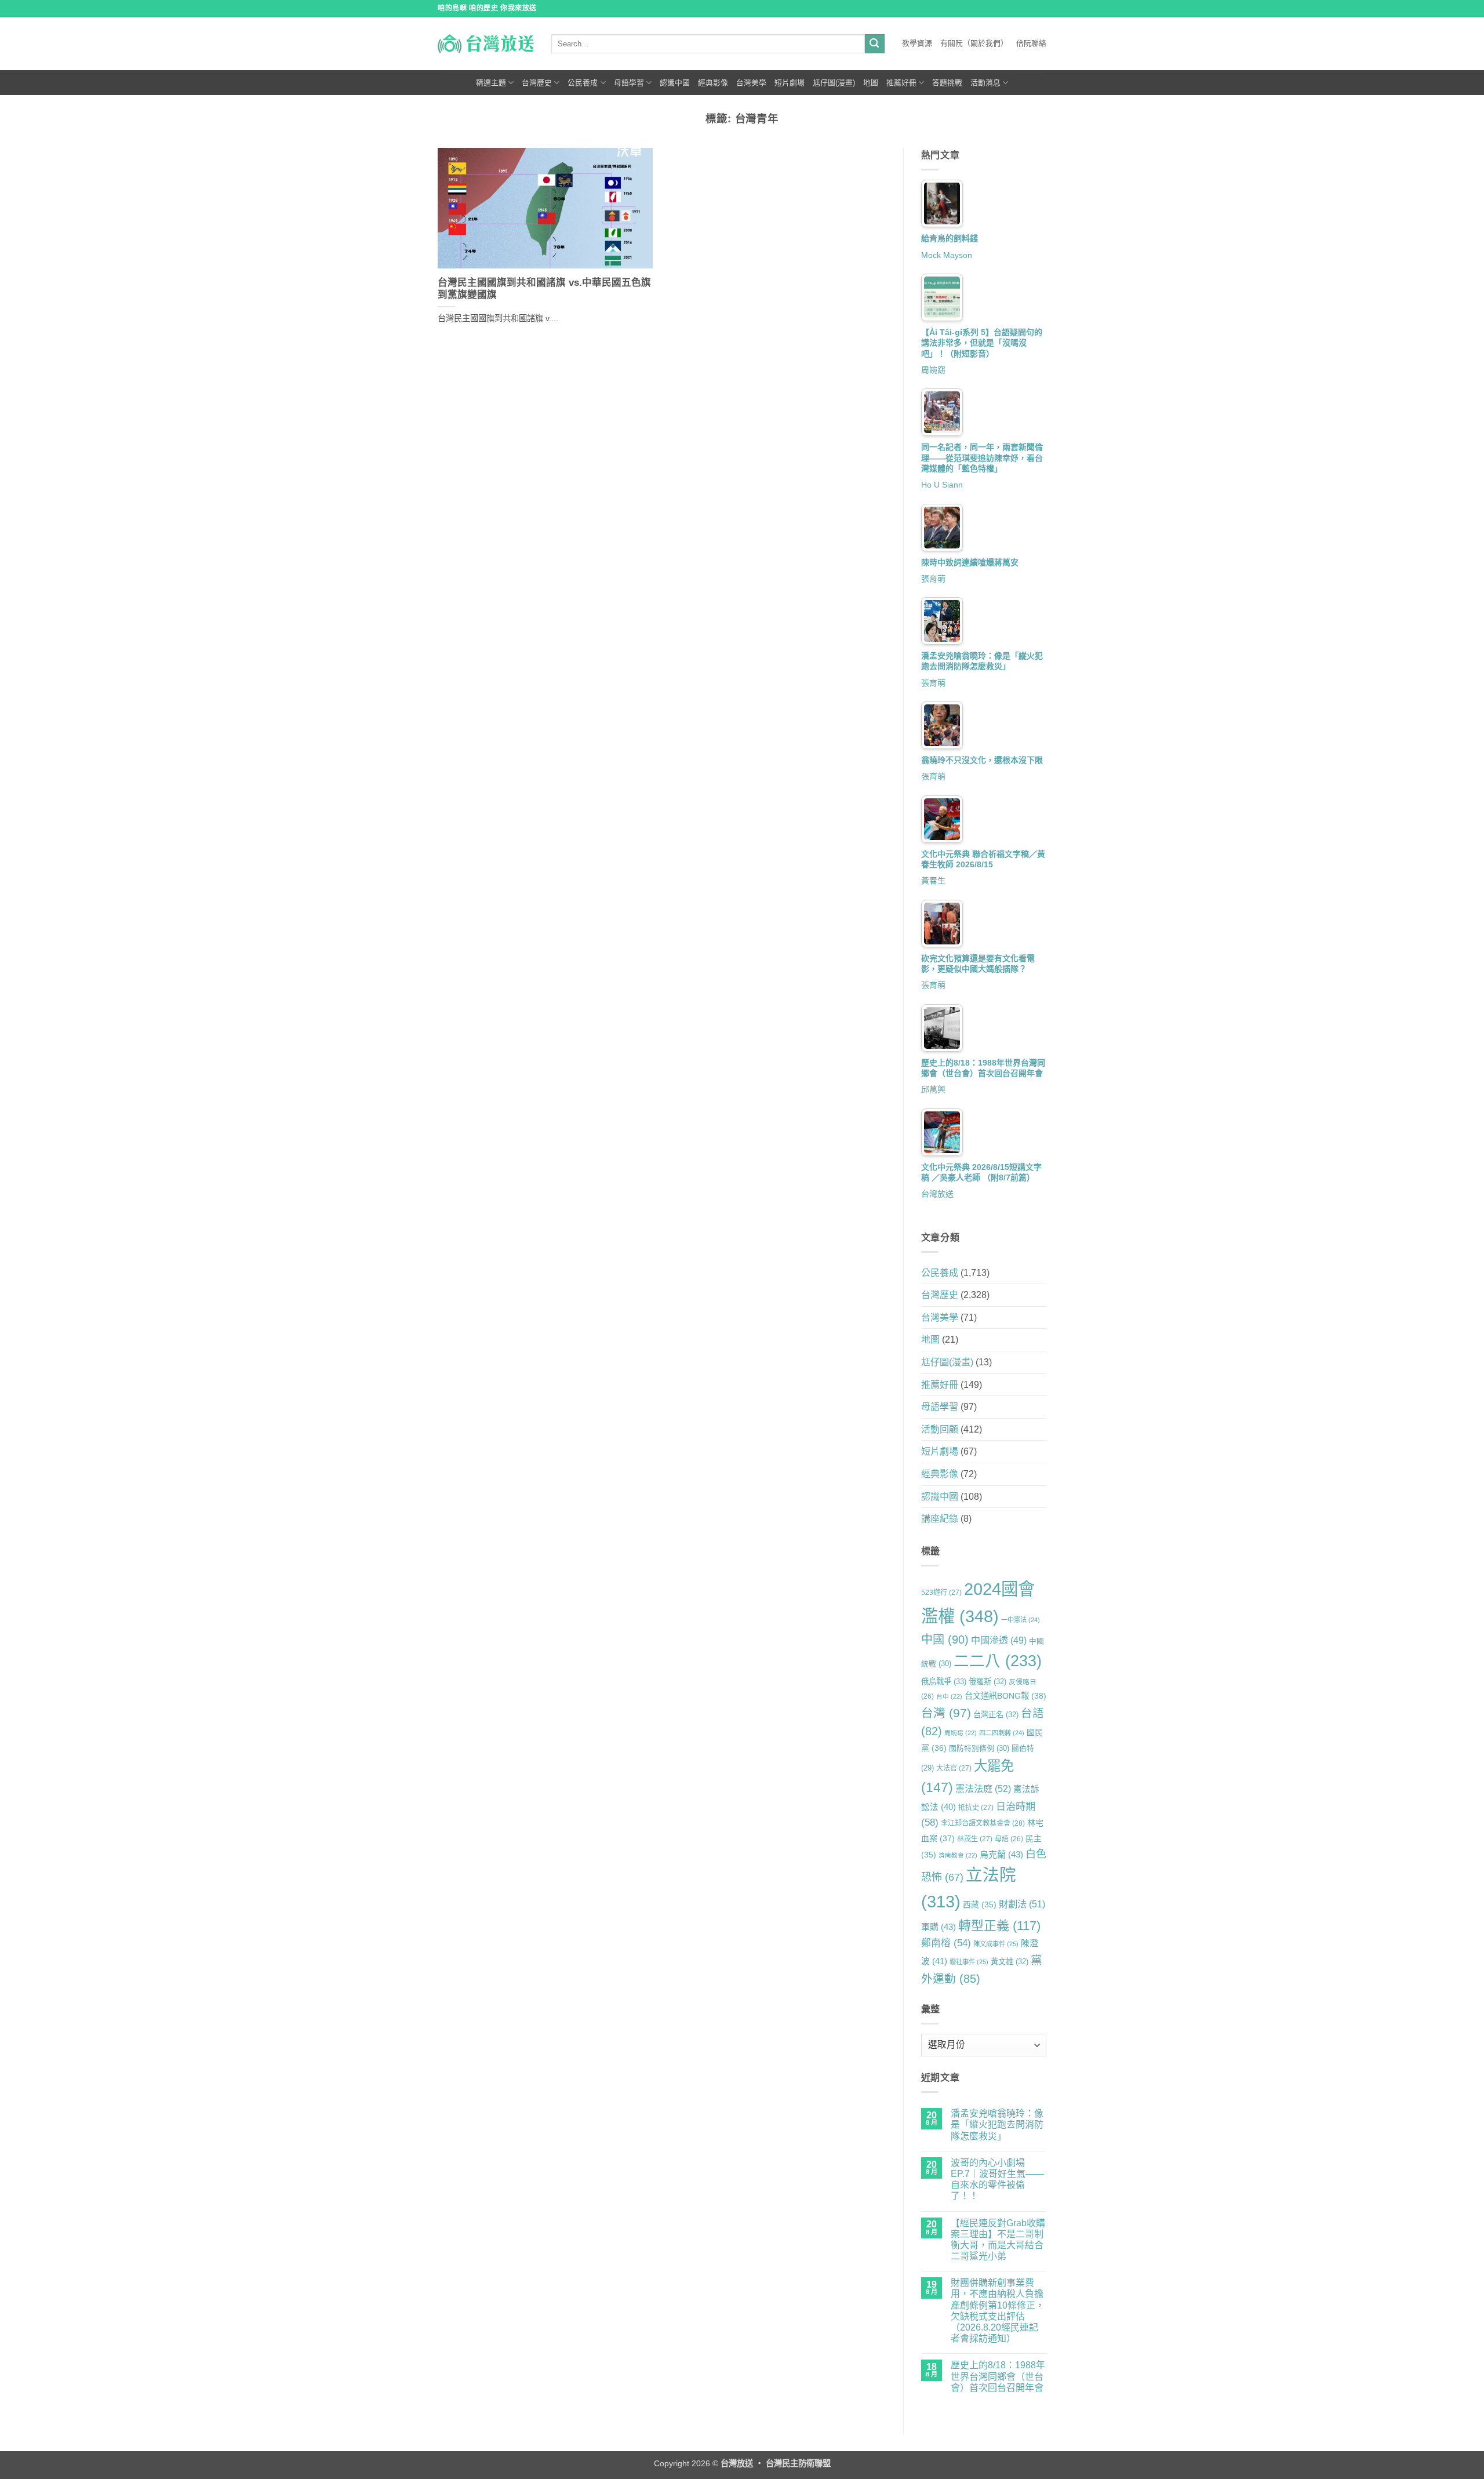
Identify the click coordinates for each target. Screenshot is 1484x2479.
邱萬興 (933, 1089)
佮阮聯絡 (1031, 43)
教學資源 (917, 43)
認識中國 (675, 83)
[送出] (875, 44)
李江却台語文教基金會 (983, 1823)
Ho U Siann (942, 485)
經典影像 (713, 83)
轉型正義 (999, 1926)
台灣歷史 (537, 83)
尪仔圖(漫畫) (834, 83)
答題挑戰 (947, 83)
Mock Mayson (947, 255)
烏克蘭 (1001, 1854)
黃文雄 (1010, 1962)
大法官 (954, 1768)
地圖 (871, 83)
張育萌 (933, 579)
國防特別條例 (979, 1748)
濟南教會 (958, 1855)
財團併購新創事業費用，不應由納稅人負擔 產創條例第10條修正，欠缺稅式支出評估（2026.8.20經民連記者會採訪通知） (998, 2311)
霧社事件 (969, 1962)
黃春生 (933, 881)
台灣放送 (937, 1194)
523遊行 (941, 1593)
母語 (1009, 1839)
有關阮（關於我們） (974, 43)
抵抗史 (976, 1808)
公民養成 (583, 83)
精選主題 (491, 83)
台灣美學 (751, 83)
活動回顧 (940, 1429)
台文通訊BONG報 (1005, 1696)
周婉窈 (933, 370)
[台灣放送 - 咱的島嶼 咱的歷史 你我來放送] (486, 43)
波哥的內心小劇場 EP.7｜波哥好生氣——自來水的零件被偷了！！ (997, 2180)
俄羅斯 (987, 1682)
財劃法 (1022, 1904)
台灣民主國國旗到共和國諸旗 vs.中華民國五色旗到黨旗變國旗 (544, 289)
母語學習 (629, 83)
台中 (949, 1696)
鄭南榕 (946, 1943)
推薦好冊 (901, 83)
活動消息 (985, 83)
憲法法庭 (983, 1789)
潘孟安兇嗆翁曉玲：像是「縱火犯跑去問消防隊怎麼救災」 (997, 2124)
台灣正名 (996, 1715)
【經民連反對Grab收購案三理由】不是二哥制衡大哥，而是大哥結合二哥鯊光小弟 (998, 2240)
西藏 (980, 1904)
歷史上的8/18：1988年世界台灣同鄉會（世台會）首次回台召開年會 (998, 2376)
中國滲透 (999, 1640)
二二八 (998, 1661)
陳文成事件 (996, 1944)
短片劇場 (790, 83)
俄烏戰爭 (944, 1682)
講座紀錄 (940, 1519)
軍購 (939, 1927)
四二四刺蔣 (1002, 1733)
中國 (945, 1640)
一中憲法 (1021, 1620)
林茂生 (975, 1839)
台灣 (946, 1713)
